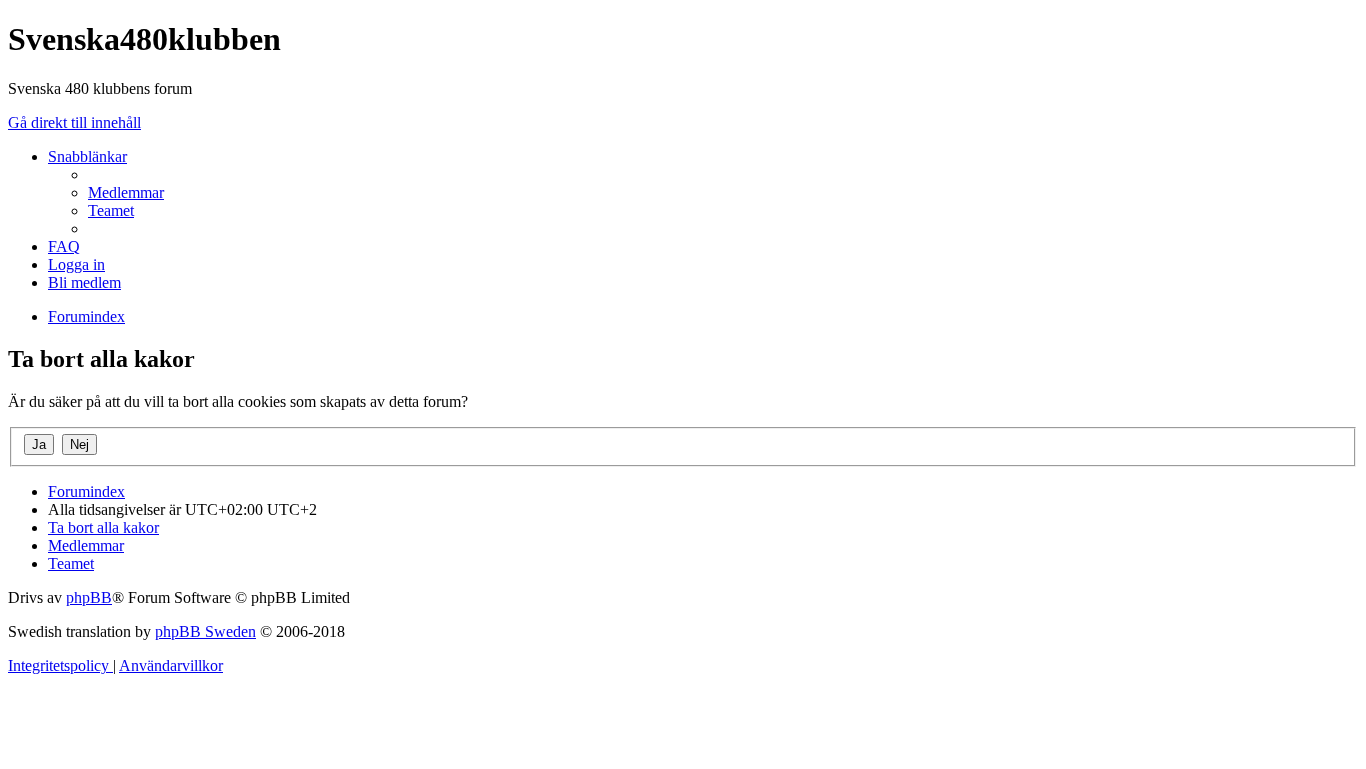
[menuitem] (126, 192)
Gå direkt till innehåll (74, 122)
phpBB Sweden (205, 631)
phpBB (89, 597)
